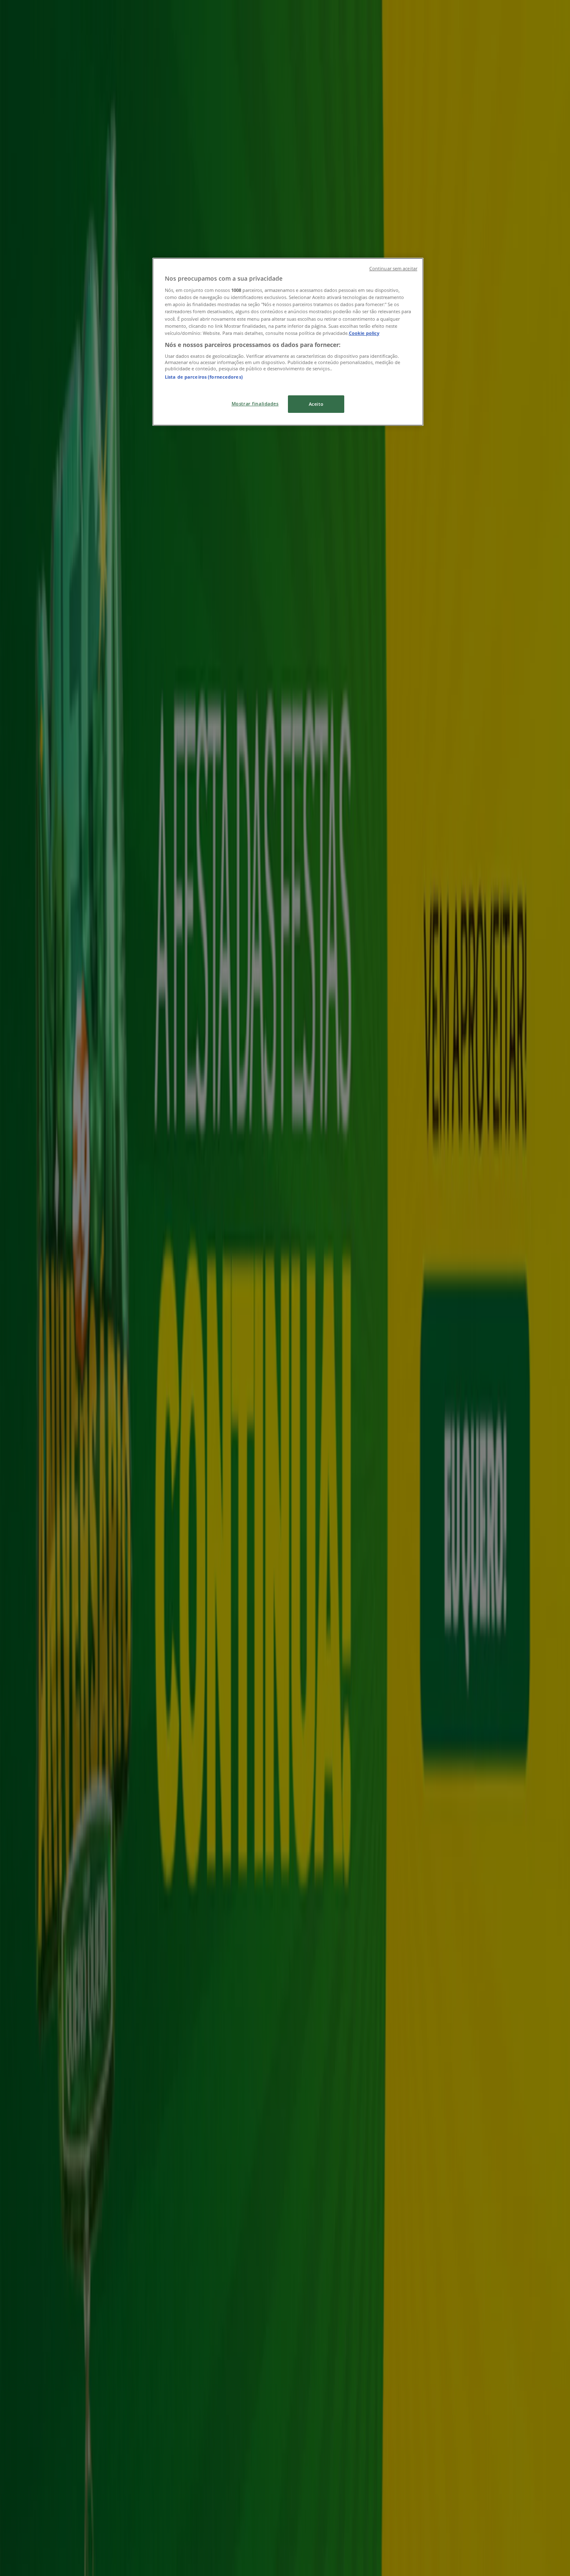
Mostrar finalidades (255, 403)
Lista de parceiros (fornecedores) (204, 377)
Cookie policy (364, 333)
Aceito (316, 404)
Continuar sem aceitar (393, 269)
